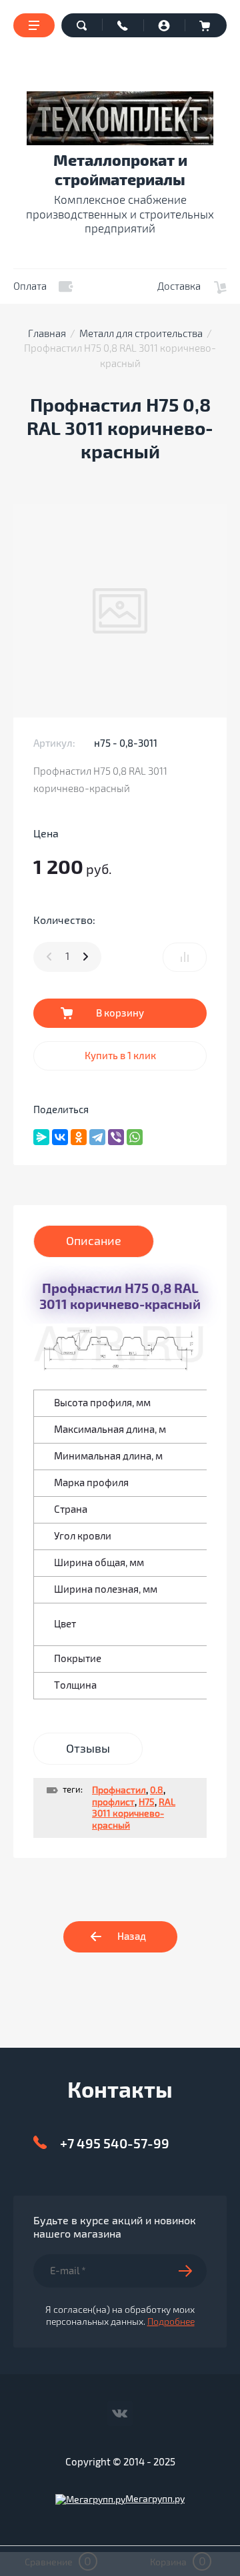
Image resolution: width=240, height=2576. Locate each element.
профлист (113, 1802)
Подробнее (171, 2322)
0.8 (157, 1790)
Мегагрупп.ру (155, 2499)
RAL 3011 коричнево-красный (134, 1814)
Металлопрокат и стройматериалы (120, 171)
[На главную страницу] (120, 118)
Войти (165, 25)
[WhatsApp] (135, 1137)
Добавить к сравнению (185, 957)
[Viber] (116, 1137)
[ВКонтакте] (60, 1137)
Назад (132, 1936)
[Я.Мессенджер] (41, 1137)
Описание (94, 1241)
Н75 (147, 1802)
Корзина (206, 25)
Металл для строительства (141, 334)
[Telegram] (97, 1137)
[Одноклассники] (79, 1137)
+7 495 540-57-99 (115, 2144)
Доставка (179, 286)
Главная (47, 334)
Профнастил (119, 1790)
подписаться (192, 2271)
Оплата (30, 286)
